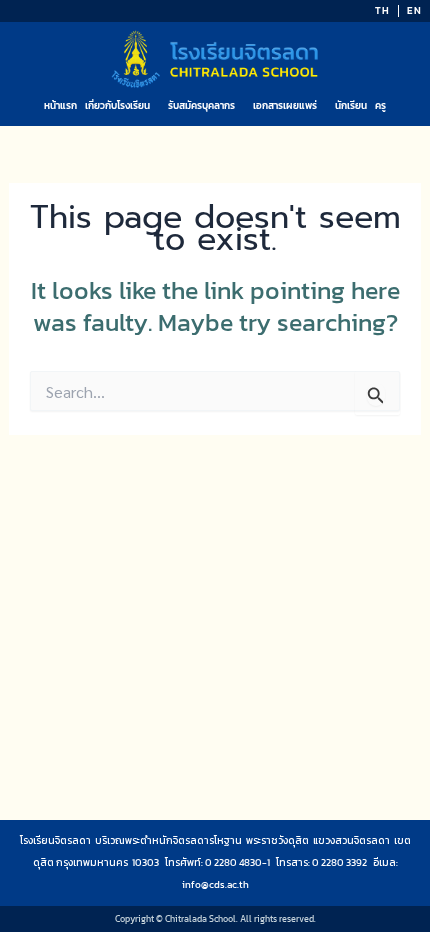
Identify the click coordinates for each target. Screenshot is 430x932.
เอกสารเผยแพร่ (285, 105)
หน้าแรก (60, 105)
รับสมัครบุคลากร (201, 105)
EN (414, 10)
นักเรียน (351, 105)
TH (382, 10)
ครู (380, 105)
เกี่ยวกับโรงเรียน (117, 105)
